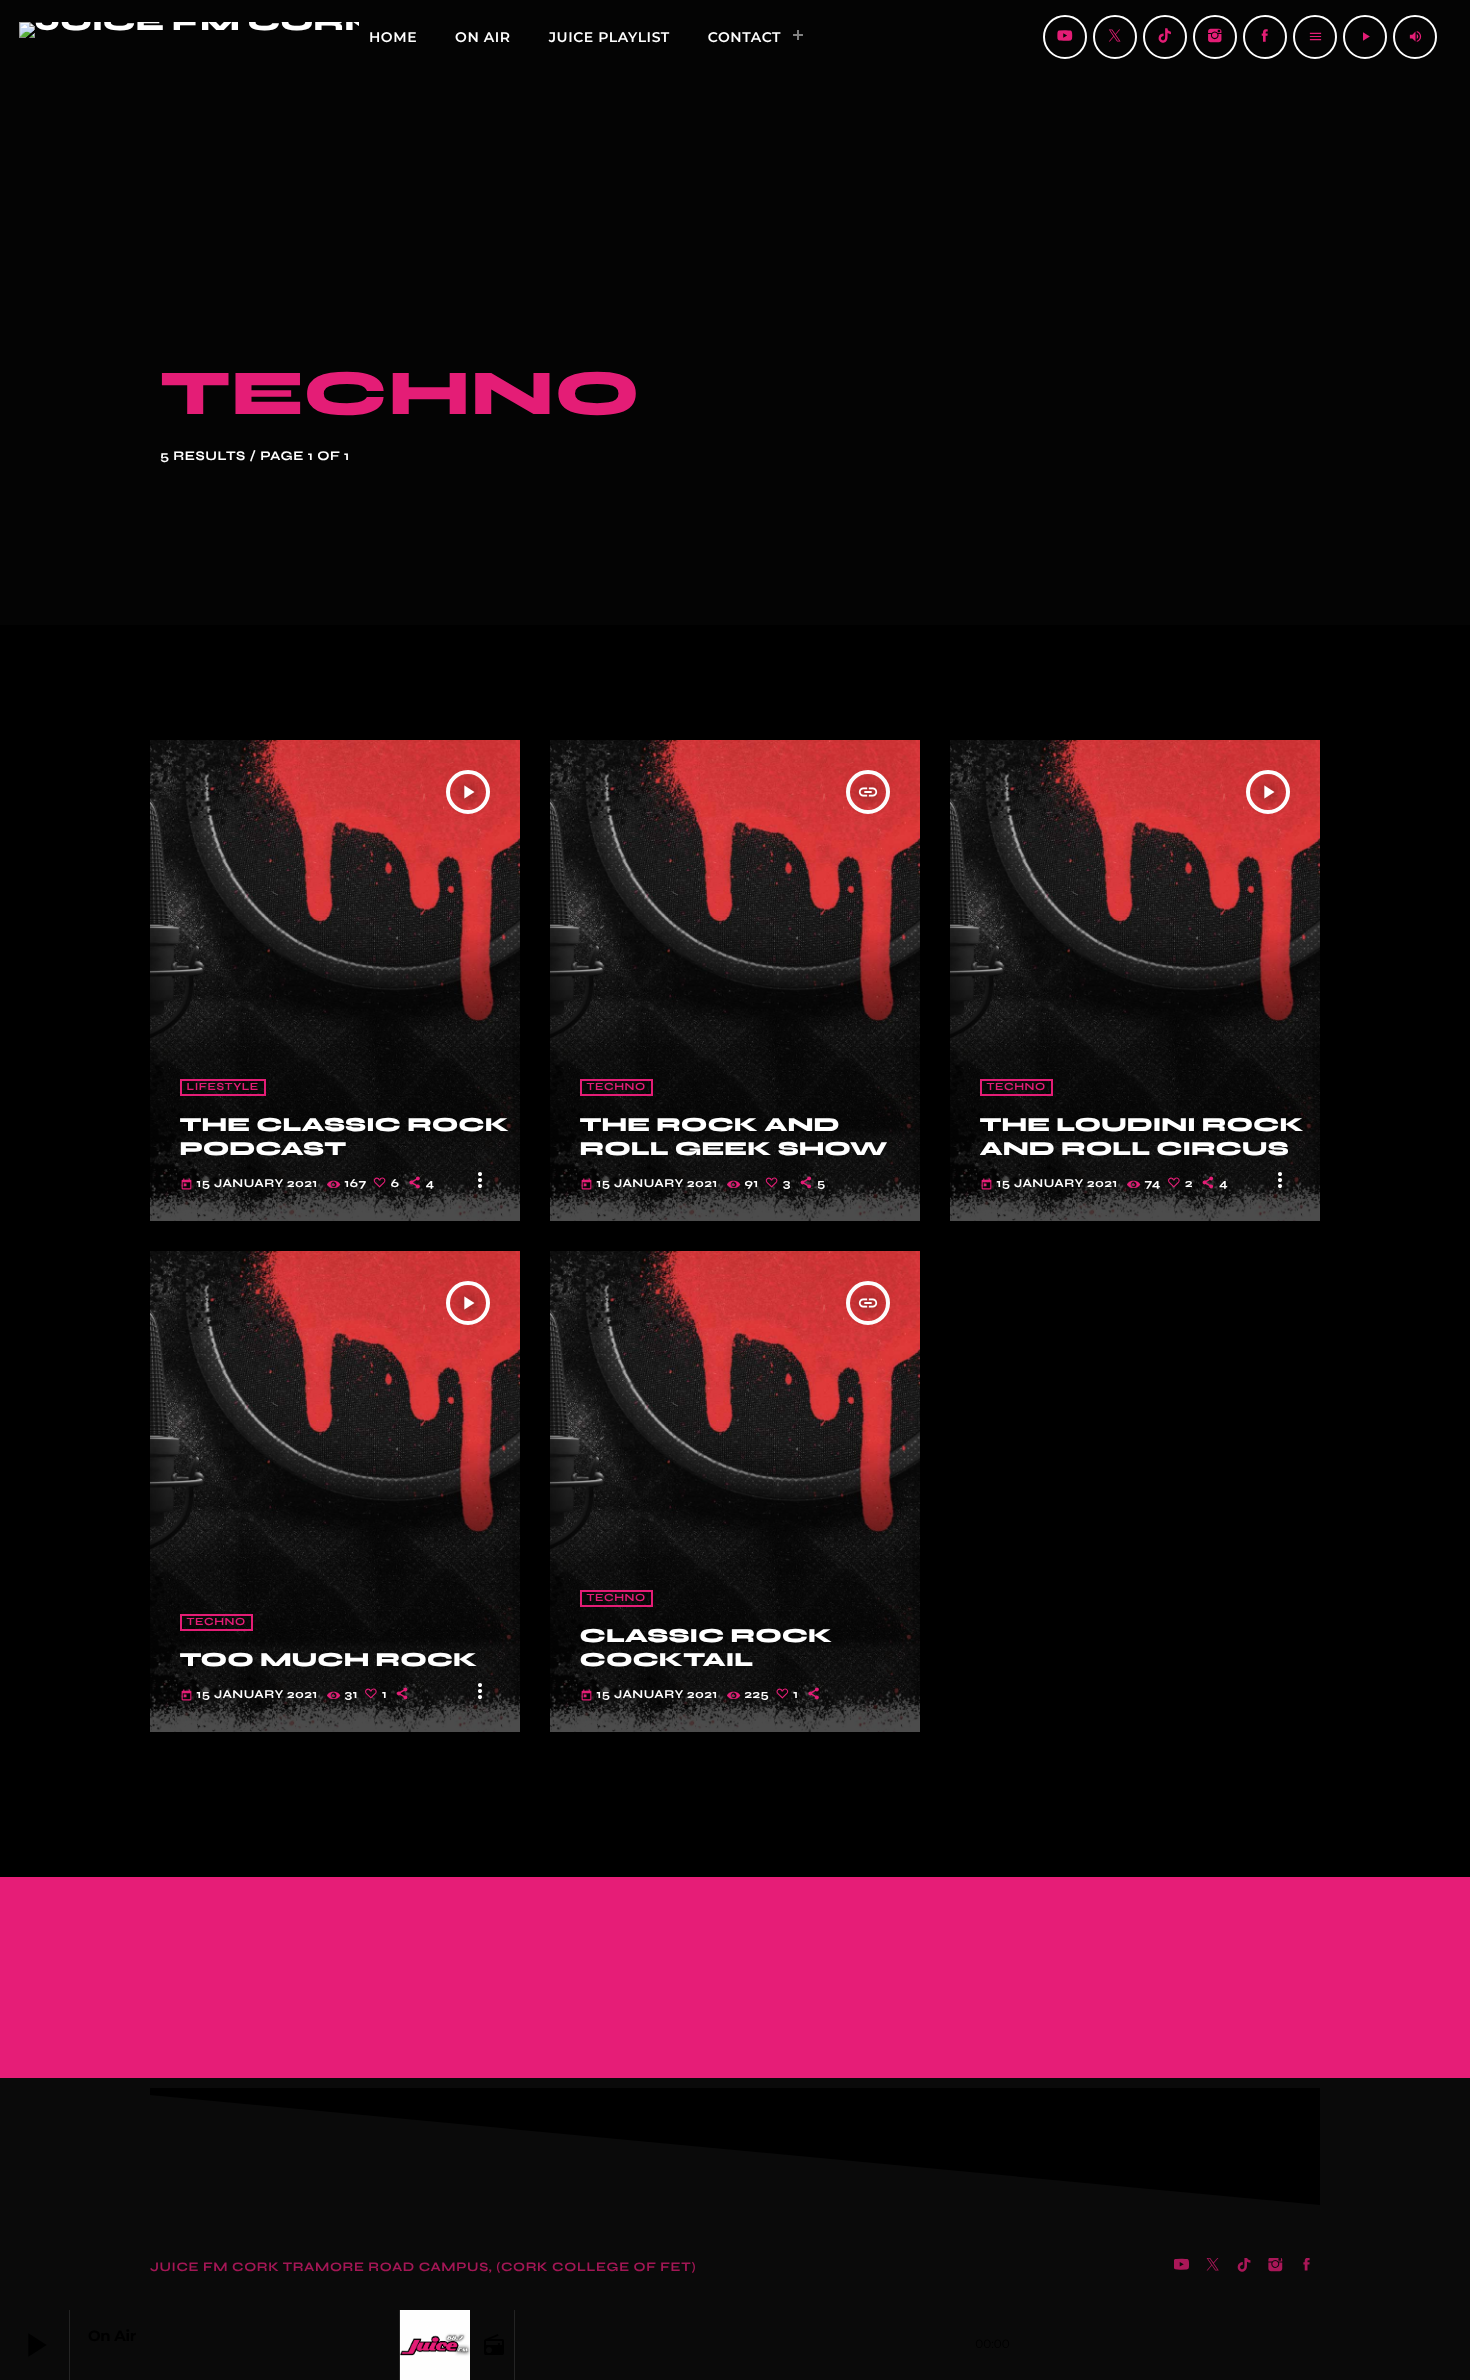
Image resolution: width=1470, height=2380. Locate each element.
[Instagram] (1215, 37)
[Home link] (71, 37)
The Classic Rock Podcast (344, 1136)
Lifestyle (223, 1087)
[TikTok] (1165, 37)
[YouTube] (1065, 37)
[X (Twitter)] (1115, 37)
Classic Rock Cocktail (706, 1647)
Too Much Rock (329, 1659)
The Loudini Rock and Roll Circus (1142, 1136)
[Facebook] (1265, 37)
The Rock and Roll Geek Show (734, 1136)
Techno (616, 1087)
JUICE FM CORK (216, 2267)
